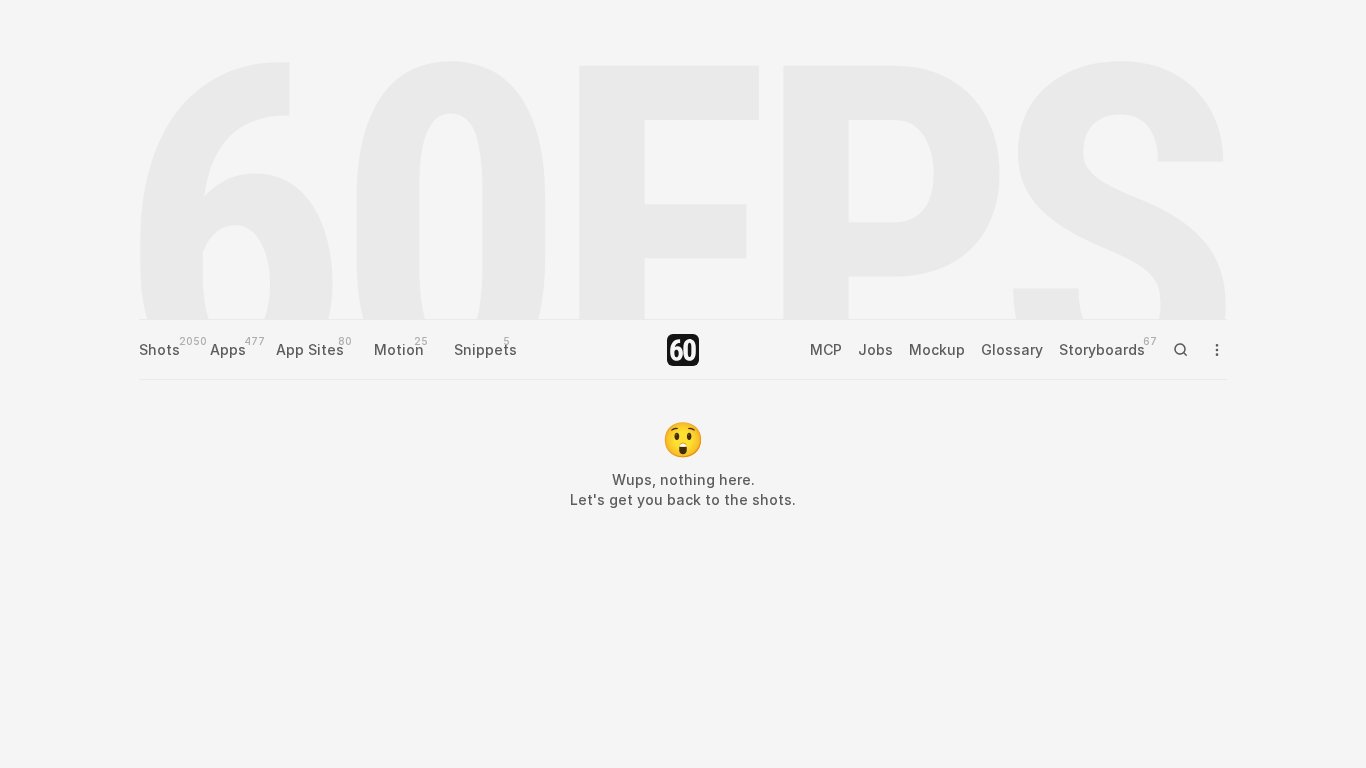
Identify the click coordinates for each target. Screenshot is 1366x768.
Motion (399, 349)
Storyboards (1102, 349)
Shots (159, 349)
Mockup (937, 349)
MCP (826, 349)
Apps (228, 349)
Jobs (875, 349)
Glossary (1012, 349)
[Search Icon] (1181, 350)
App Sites (310, 349)
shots (772, 499)
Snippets (485, 349)
